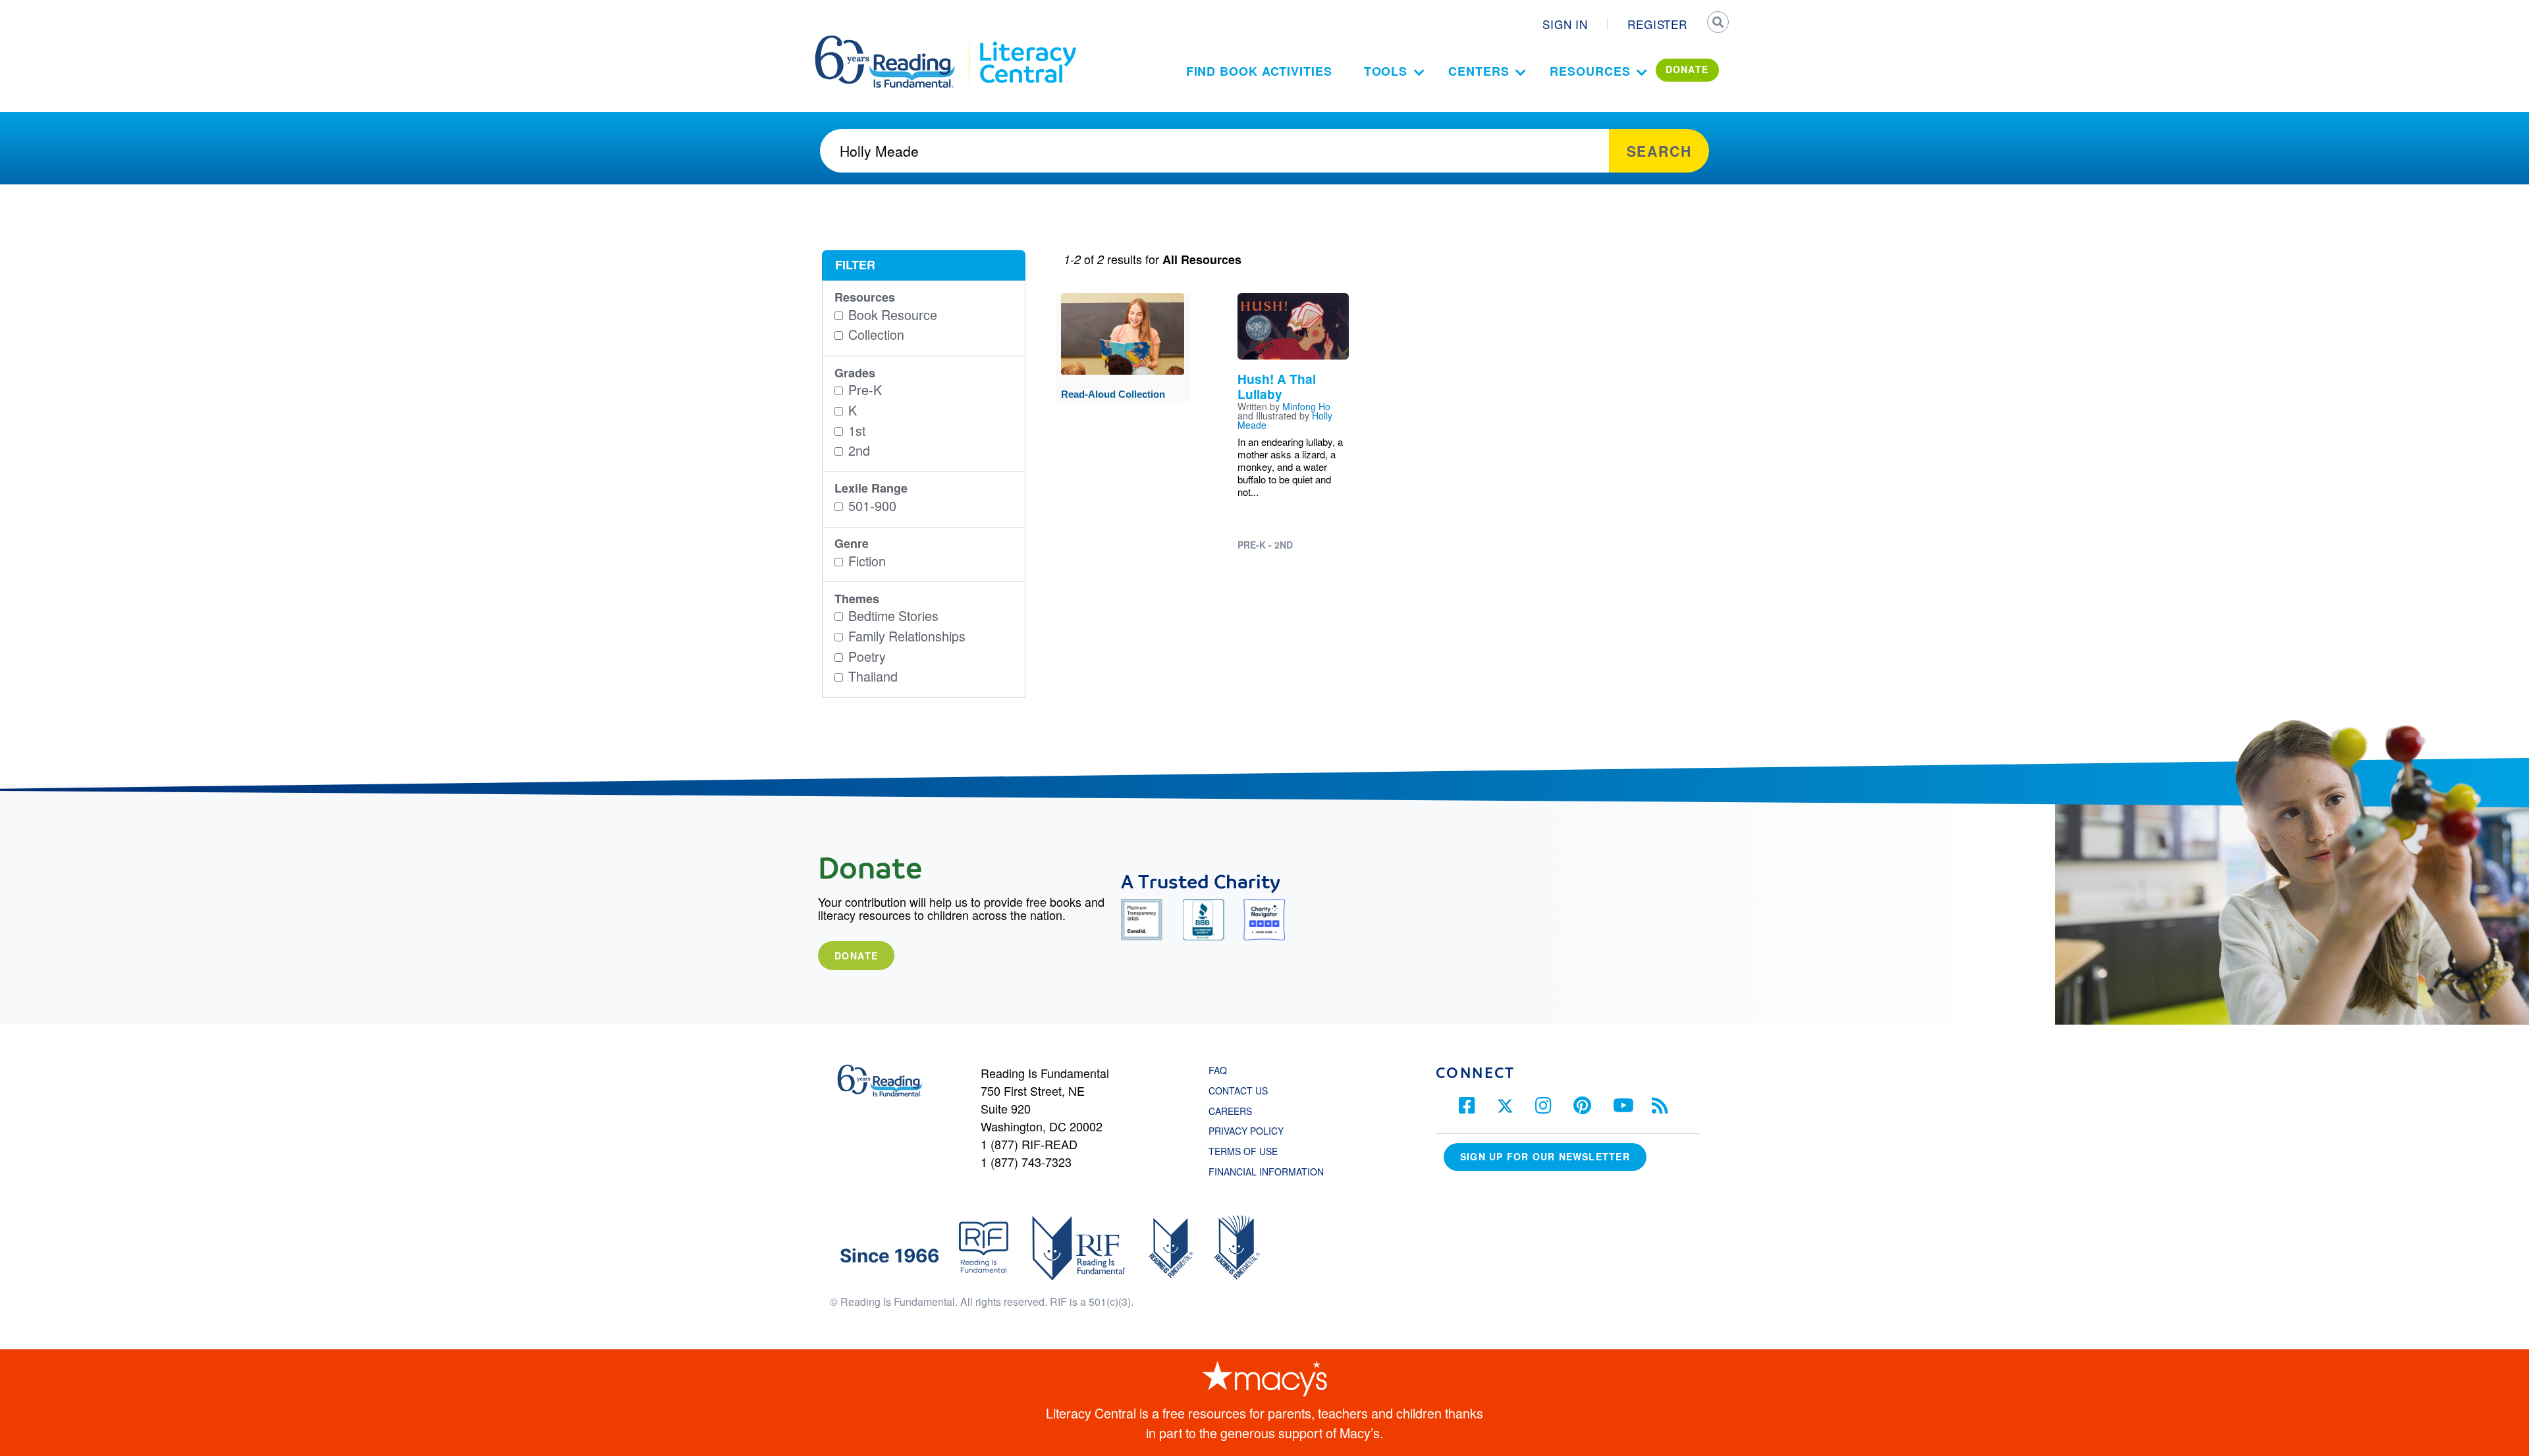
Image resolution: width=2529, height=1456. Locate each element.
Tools (1386, 71)
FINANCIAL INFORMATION (1266, 1172)
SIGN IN (1565, 24)
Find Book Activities (1259, 71)
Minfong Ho (1306, 406)
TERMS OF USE (1250, 1151)
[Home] (894, 41)
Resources (1590, 71)
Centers (1479, 71)
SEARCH (1717, 24)
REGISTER (1657, 24)
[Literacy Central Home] (1027, 41)
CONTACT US (1242, 1091)
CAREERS (1230, 1111)
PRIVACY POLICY (1246, 1131)
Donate (856, 956)
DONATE (1687, 69)
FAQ (1218, 1070)
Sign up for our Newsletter (1545, 1156)
